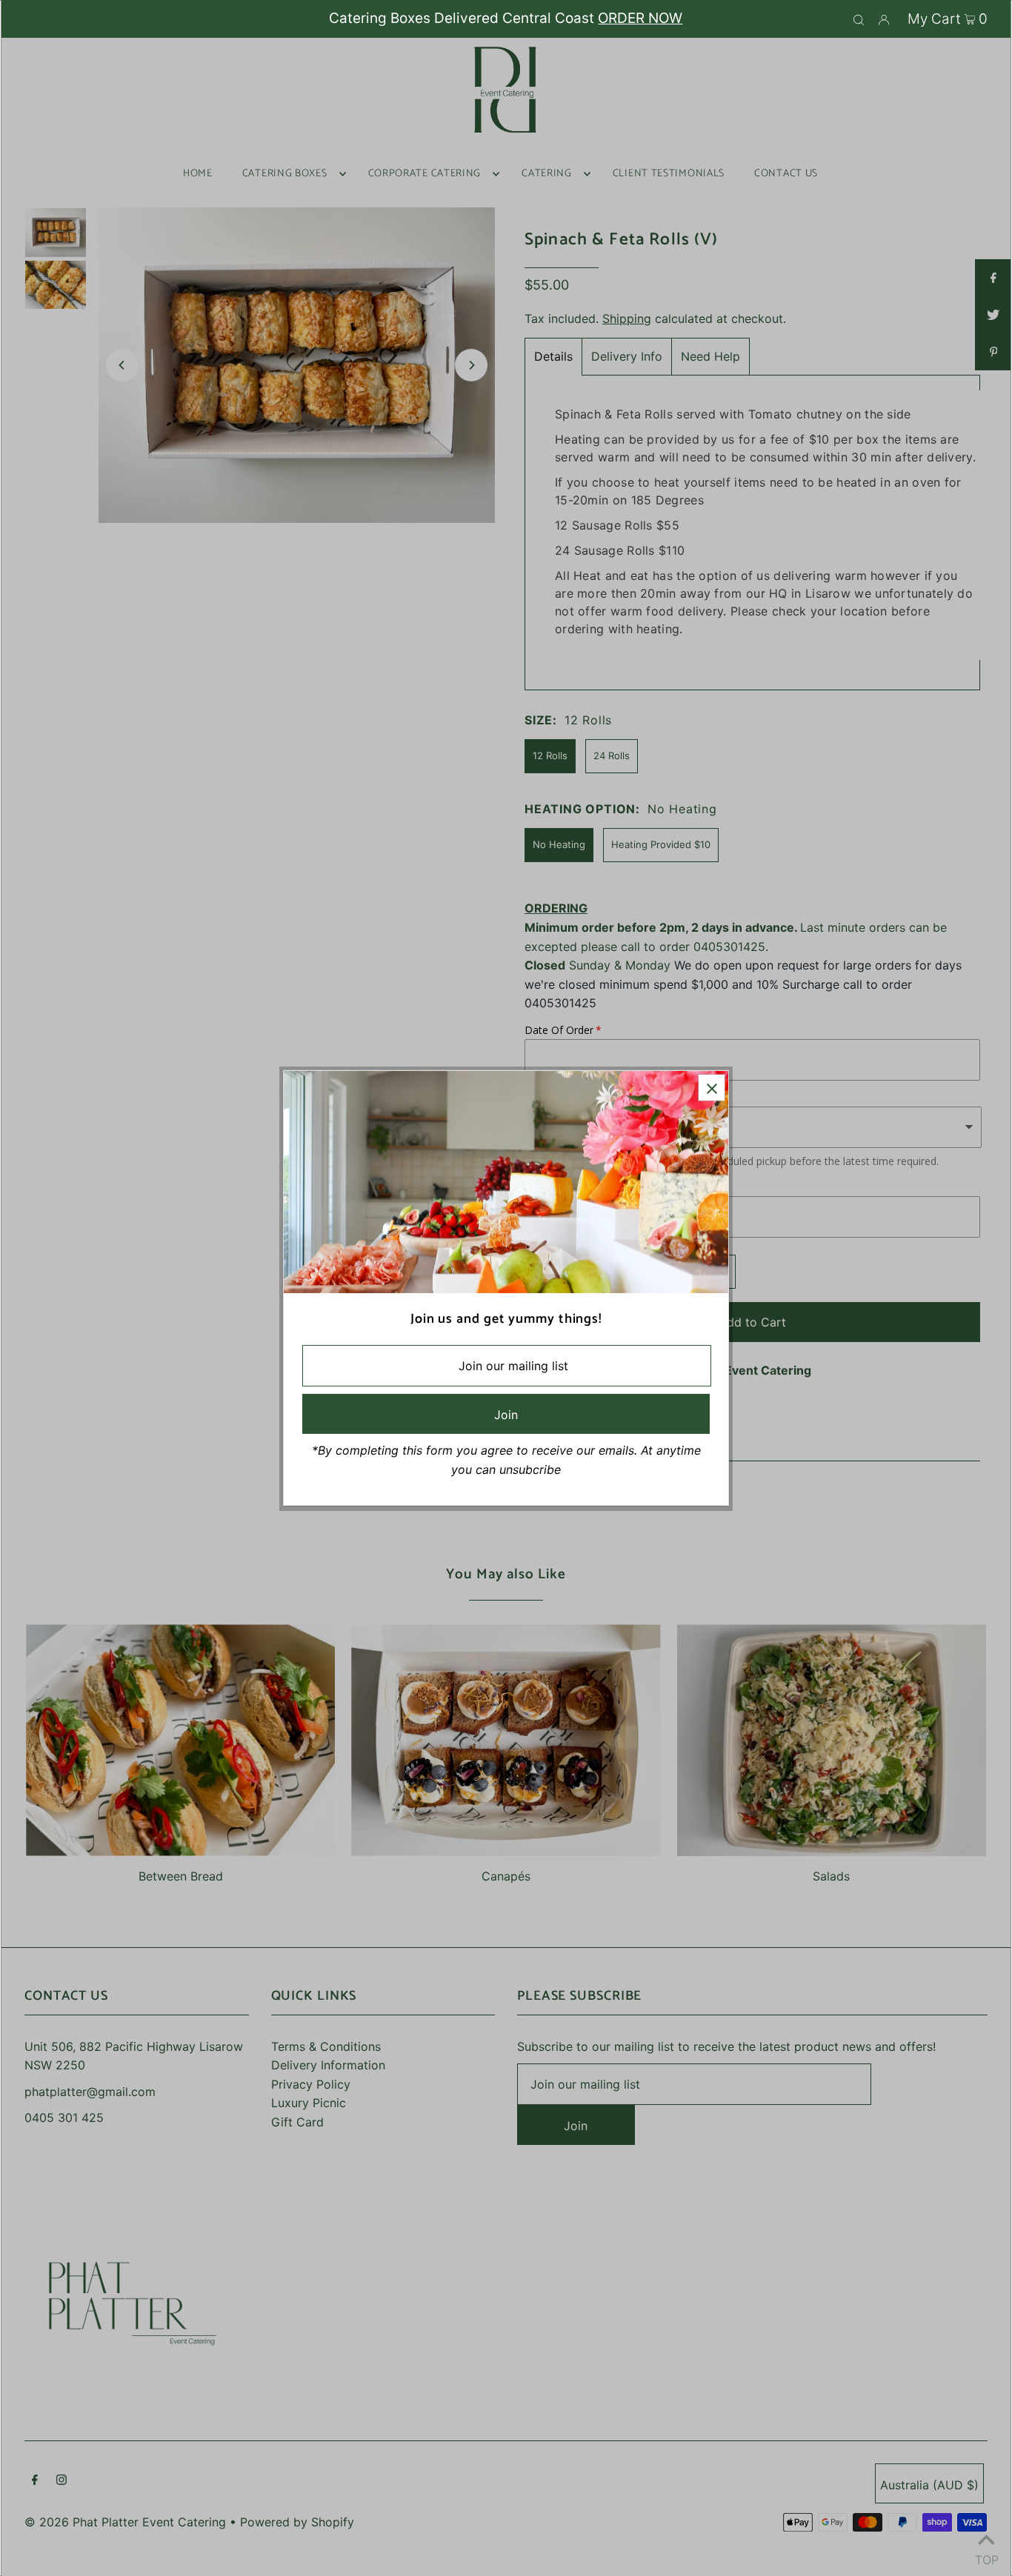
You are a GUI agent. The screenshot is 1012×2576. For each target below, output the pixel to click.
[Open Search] (859, 19)
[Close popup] (712, 1088)
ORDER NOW (640, 18)
